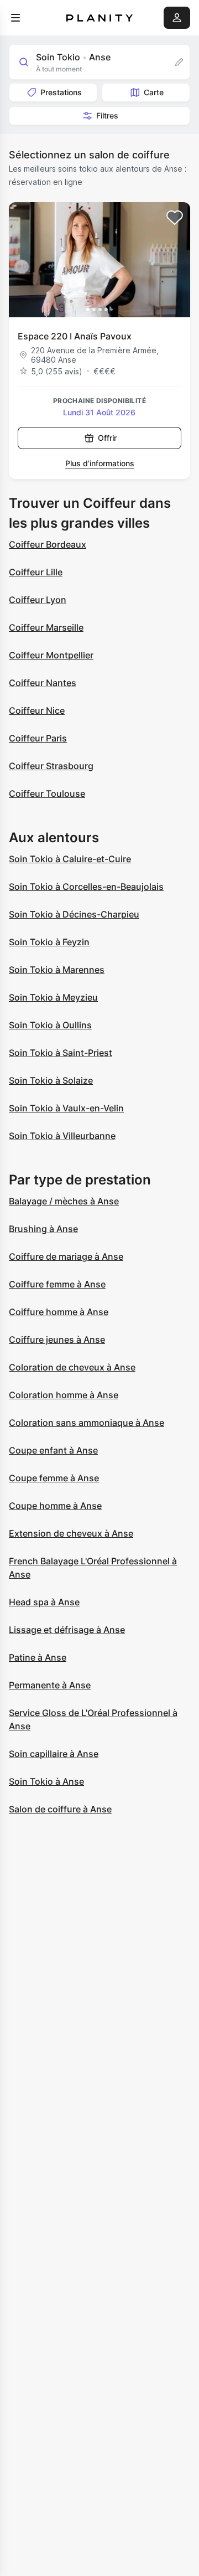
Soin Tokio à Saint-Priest (61, 1053)
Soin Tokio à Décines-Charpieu (74, 914)
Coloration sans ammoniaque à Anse (87, 1423)
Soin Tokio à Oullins (50, 1025)
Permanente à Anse (50, 1685)
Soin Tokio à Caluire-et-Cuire (70, 859)
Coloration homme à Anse (64, 1395)
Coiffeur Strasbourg (51, 766)
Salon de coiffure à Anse (60, 1809)
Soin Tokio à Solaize (51, 1080)
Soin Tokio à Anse (46, 1781)
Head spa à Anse (44, 1602)
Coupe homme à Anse (55, 1506)
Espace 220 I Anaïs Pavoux (75, 336)
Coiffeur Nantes (43, 683)
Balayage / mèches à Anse (64, 1201)
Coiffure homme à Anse (59, 1312)
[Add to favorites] (175, 218)
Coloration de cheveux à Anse (72, 1367)
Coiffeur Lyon (38, 600)
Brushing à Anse (43, 1229)
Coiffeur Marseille (46, 627)
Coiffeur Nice (37, 710)
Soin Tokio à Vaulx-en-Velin (66, 1108)
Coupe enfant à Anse (53, 1450)
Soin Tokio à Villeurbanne (62, 1136)
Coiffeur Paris (38, 738)
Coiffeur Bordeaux (48, 544)
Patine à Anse (38, 1657)
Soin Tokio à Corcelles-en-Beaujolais (86, 887)
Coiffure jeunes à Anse (57, 1339)
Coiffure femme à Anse (57, 1284)
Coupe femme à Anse (54, 1478)
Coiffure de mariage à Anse (66, 1256)
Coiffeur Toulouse (47, 794)
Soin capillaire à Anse (54, 1754)
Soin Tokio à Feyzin (49, 942)
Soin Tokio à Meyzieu (53, 997)
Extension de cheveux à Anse (71, 1533)
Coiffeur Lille (36, 572)
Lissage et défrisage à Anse (67, 1630)
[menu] (15, 18)
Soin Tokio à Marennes (57, 970)
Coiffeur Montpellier (51, 655)
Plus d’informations (100, 463)
